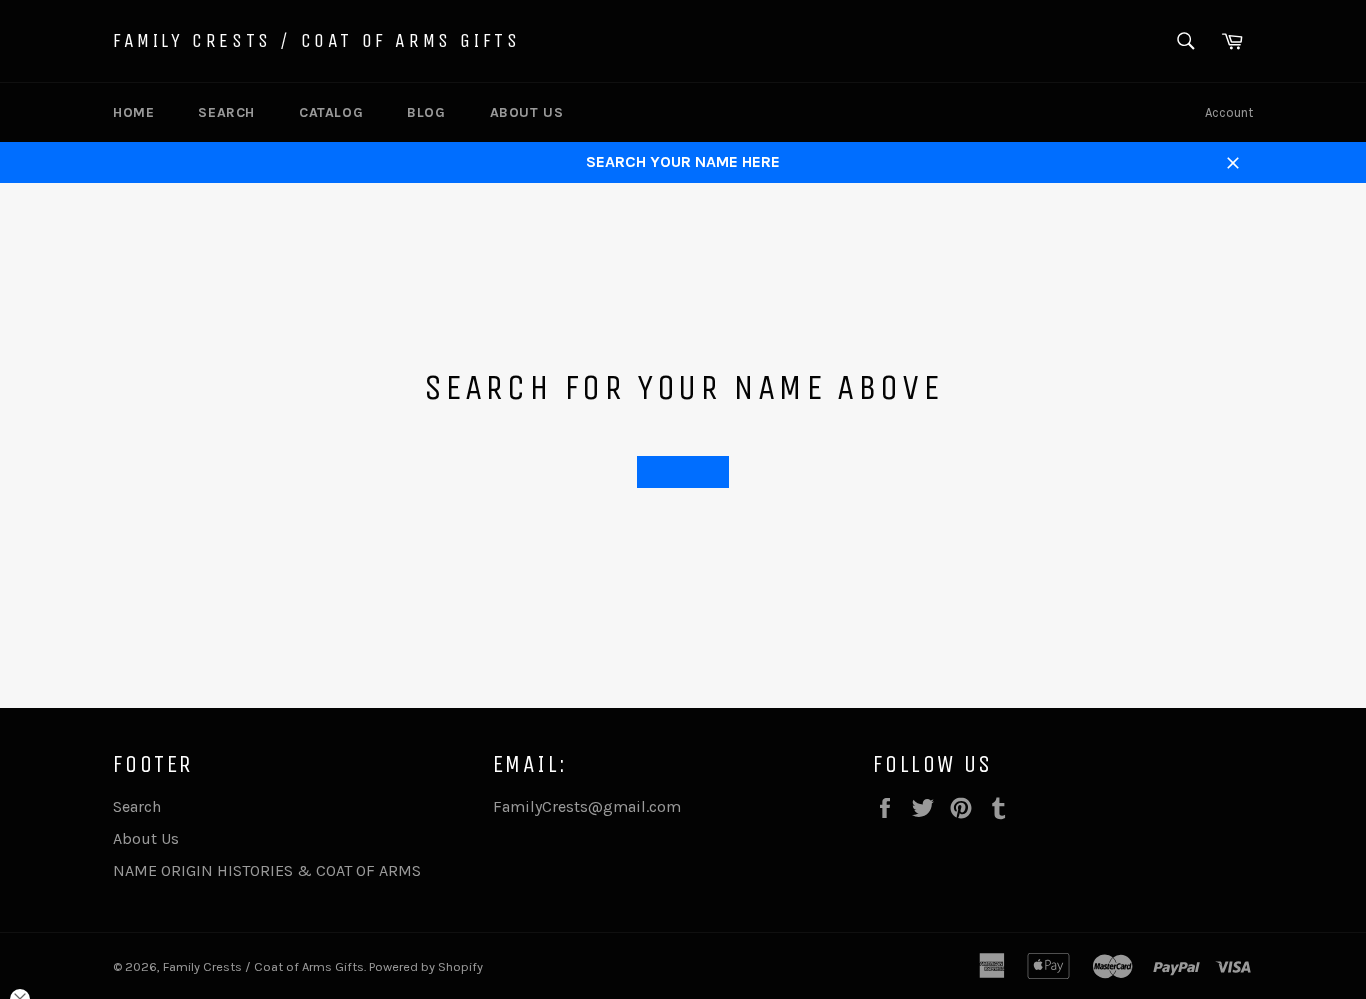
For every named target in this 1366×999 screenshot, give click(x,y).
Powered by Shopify (426, 966)
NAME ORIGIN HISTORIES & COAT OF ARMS (267, 870)
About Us (527, 112)
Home (133, 112)
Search (226, 112)
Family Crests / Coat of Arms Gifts (316, 40)
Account (1229, 112)
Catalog (331, 112)
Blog (426, 112)
